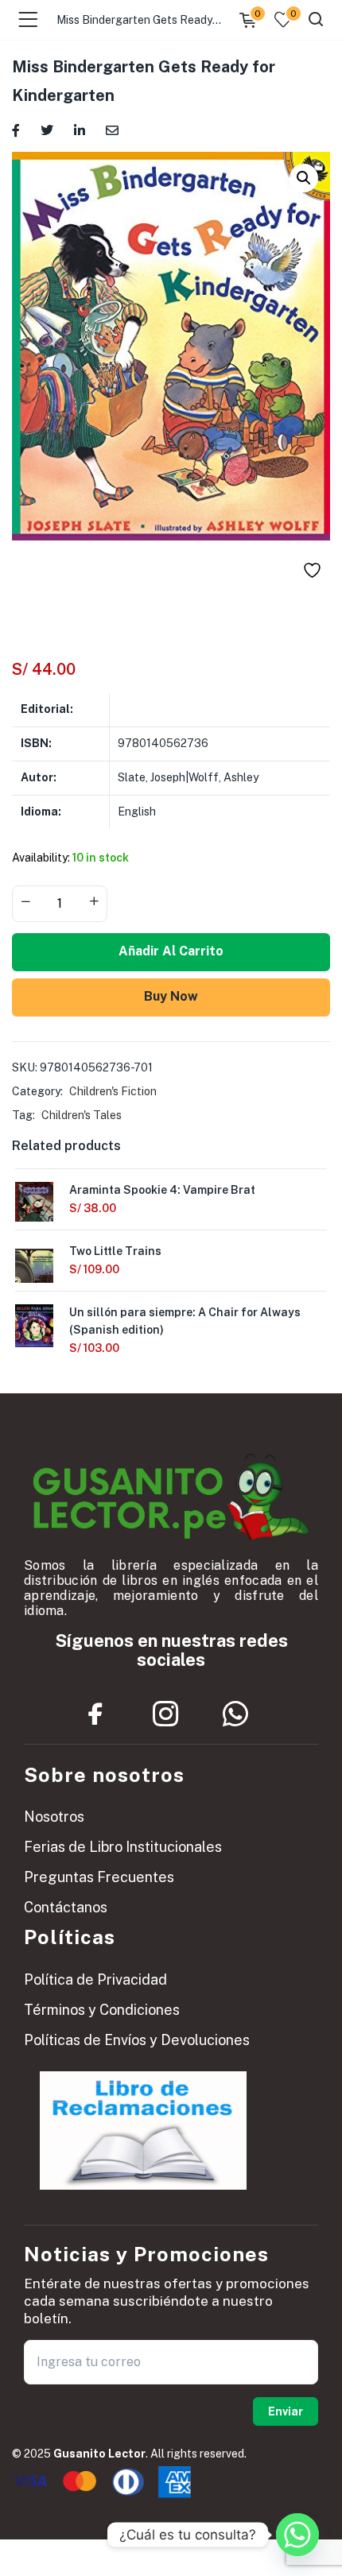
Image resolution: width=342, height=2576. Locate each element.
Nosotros (54, 1817)
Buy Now (171, 996)
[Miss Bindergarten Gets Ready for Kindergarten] (16, 129)
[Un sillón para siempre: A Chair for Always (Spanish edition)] (34, 1325)
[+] (94, 902)
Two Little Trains (115, 1251)
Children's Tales (82, 1115)
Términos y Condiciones (102, 2010)
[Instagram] (165, 1714)
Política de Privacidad (95, 1979)
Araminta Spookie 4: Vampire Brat (162, 1190)
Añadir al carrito (171, 951)
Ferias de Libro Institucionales (123, 1847)
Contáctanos (66, 1907)
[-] (25, 902)
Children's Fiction (113, 1091)
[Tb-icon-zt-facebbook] (95, 1714)
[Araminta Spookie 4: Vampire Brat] (34, 1207)
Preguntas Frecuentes (99, 1877)
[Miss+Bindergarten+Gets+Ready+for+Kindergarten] (47, 129)
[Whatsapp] (235, 1714)
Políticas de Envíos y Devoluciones (137, 2040)
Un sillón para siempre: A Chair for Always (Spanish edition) (185, 1321)
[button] (304, 178)
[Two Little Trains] (34, 1268)
